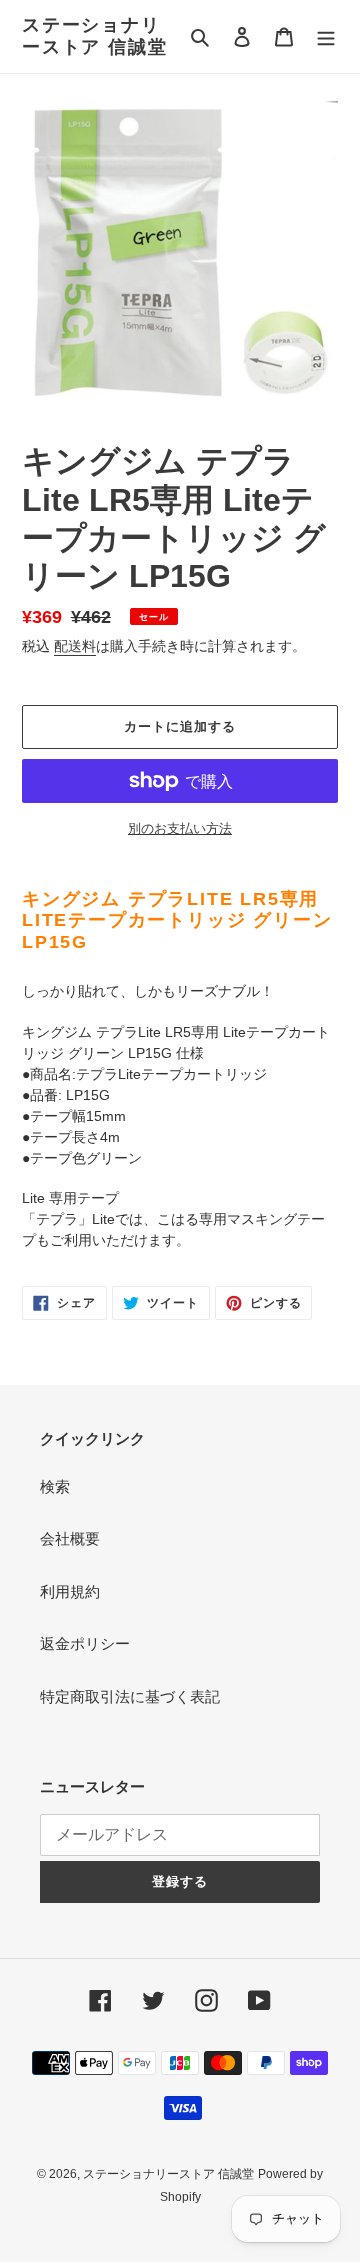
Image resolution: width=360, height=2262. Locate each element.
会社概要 (70, 1538)
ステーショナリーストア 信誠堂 (94, 36)
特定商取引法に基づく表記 (130, 1696)
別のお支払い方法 (180, 828)
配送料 (75, 646)
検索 (55, 1486)
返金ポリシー (85, 1643)
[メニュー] (326, 36)
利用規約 (70, 1591)
